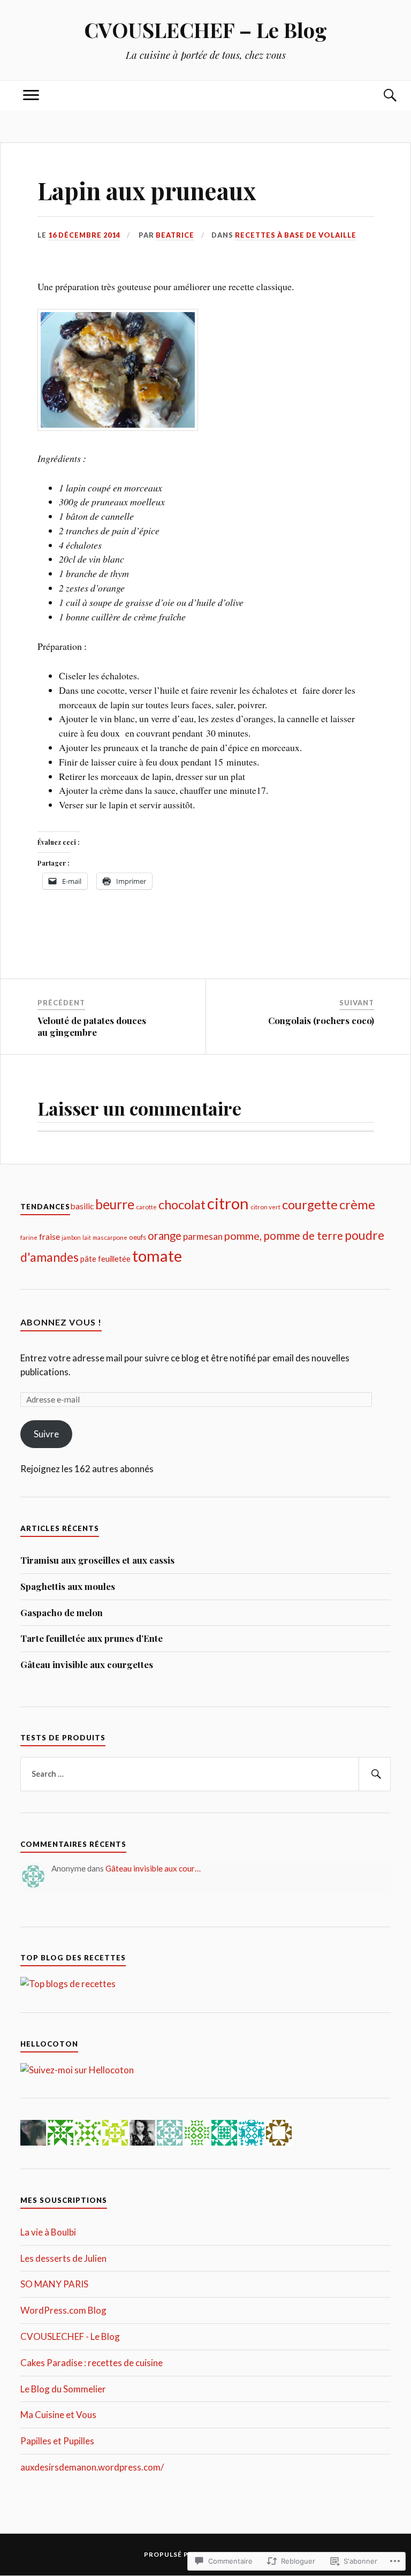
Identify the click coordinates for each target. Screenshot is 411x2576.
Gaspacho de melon (62, 1612)
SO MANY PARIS (54, 2284)
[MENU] (31, 96)
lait (87, 1237)
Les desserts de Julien (63, 2258)
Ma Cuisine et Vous (58, 2415)
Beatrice (175, 235)
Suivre (46, 1434)
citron (228, 1203)
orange (165, 1236)
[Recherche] (380, 96)
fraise (50, 1236)
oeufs (138, 1237)
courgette (310, 1204)
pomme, (243, 1236)
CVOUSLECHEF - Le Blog (70, 2336)
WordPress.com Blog (63, 2310)
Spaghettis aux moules (68, 1586)
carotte (146, 1207)
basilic (82, 1206)
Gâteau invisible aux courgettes (87, 1664)
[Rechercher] (375, 1774)
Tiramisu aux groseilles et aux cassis (97, 1560)
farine (29, 1237)
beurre (115, 1204)
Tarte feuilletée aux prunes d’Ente (92, 1638)
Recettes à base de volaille (296, 235)
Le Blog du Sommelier (63, 2389)
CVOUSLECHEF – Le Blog (205, 30)
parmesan (203, 1236)
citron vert (265, 1207)
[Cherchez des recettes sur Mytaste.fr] (68, 1984)
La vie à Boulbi (48, 2232)
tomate (157, 1256)
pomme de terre (303, 1235)
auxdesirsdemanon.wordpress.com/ (92, 2467)
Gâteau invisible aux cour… (153, 1868)
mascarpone (110, 1237)
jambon (71, 1237)
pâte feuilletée (105, 1259)
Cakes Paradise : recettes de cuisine (92, 2363)
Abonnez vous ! (61, 1322)
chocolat (182, 1204)
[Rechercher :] (205, 1774)
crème (357, 1204)
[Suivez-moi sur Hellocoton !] (77, 2070)
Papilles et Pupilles (57, 2441)
